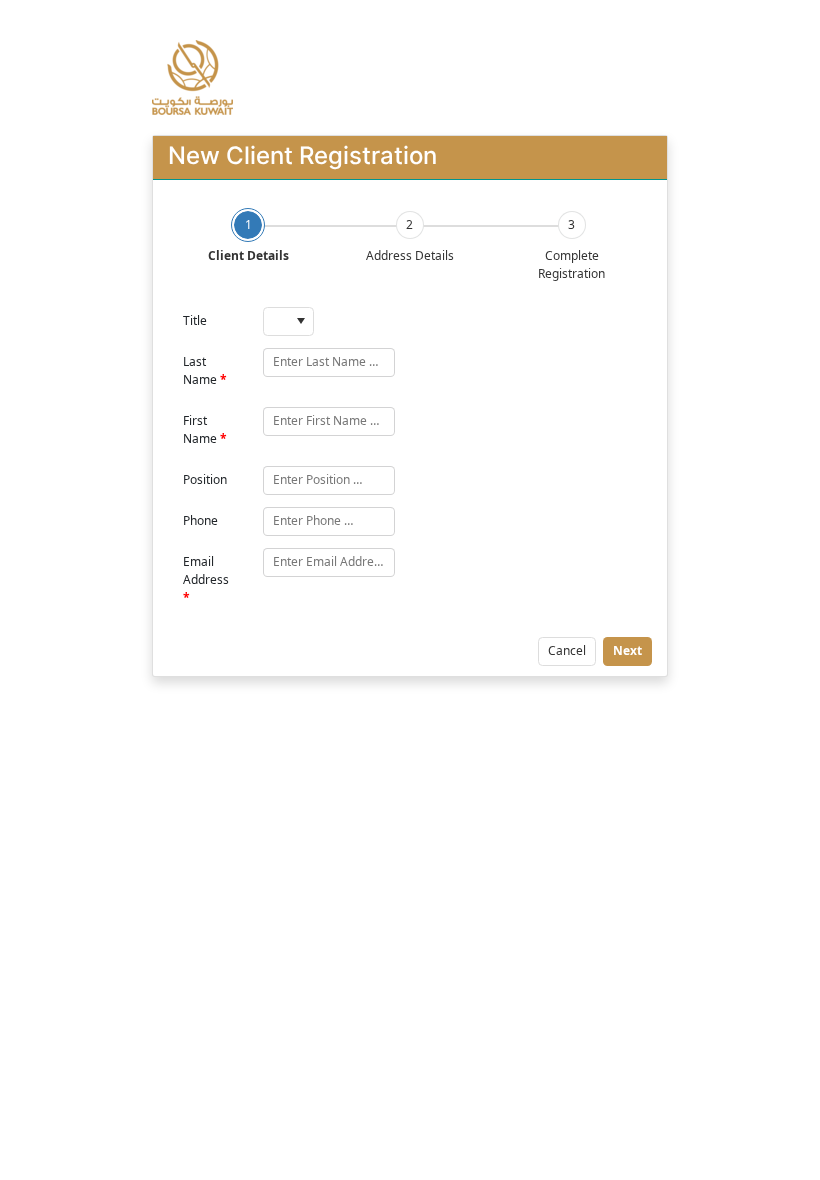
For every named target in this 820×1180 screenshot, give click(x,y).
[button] (300, 321)
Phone (200, 520)
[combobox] (288, 321)
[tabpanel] (410, 486)
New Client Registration (302, 155)
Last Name (200, 370)
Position (205, 479)
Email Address (206, 570)
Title (195, 320)
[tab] (248, 236)
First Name (200, 429)
